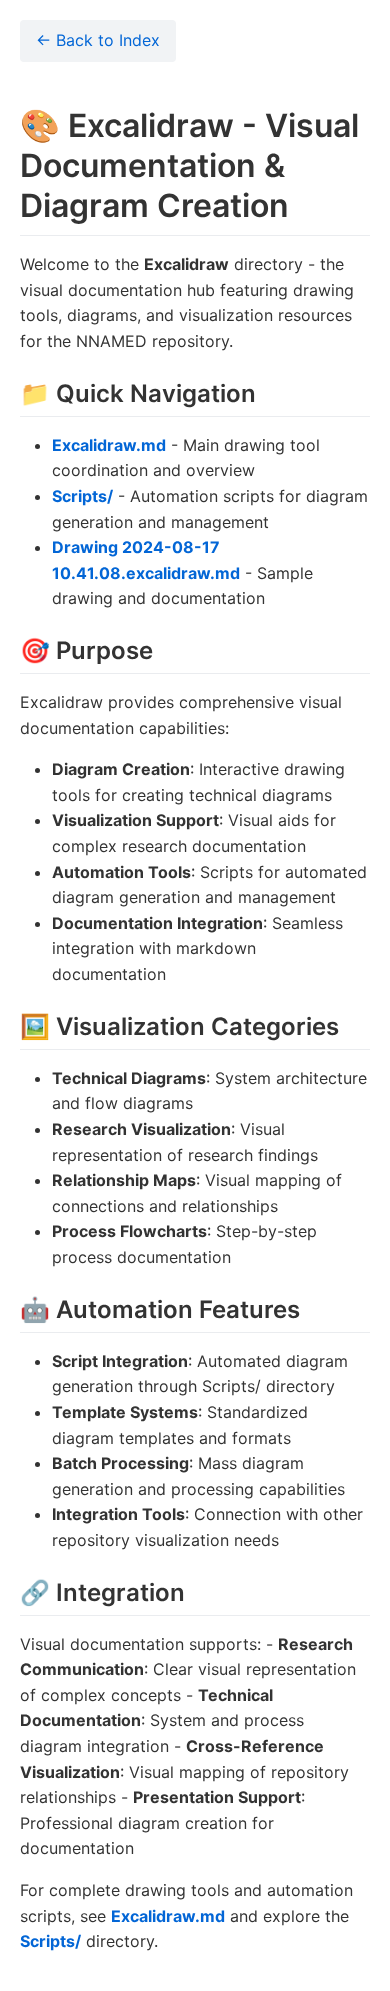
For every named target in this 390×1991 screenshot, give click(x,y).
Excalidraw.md (109, 445)
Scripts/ (82, 496)
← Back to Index (98, 40)
